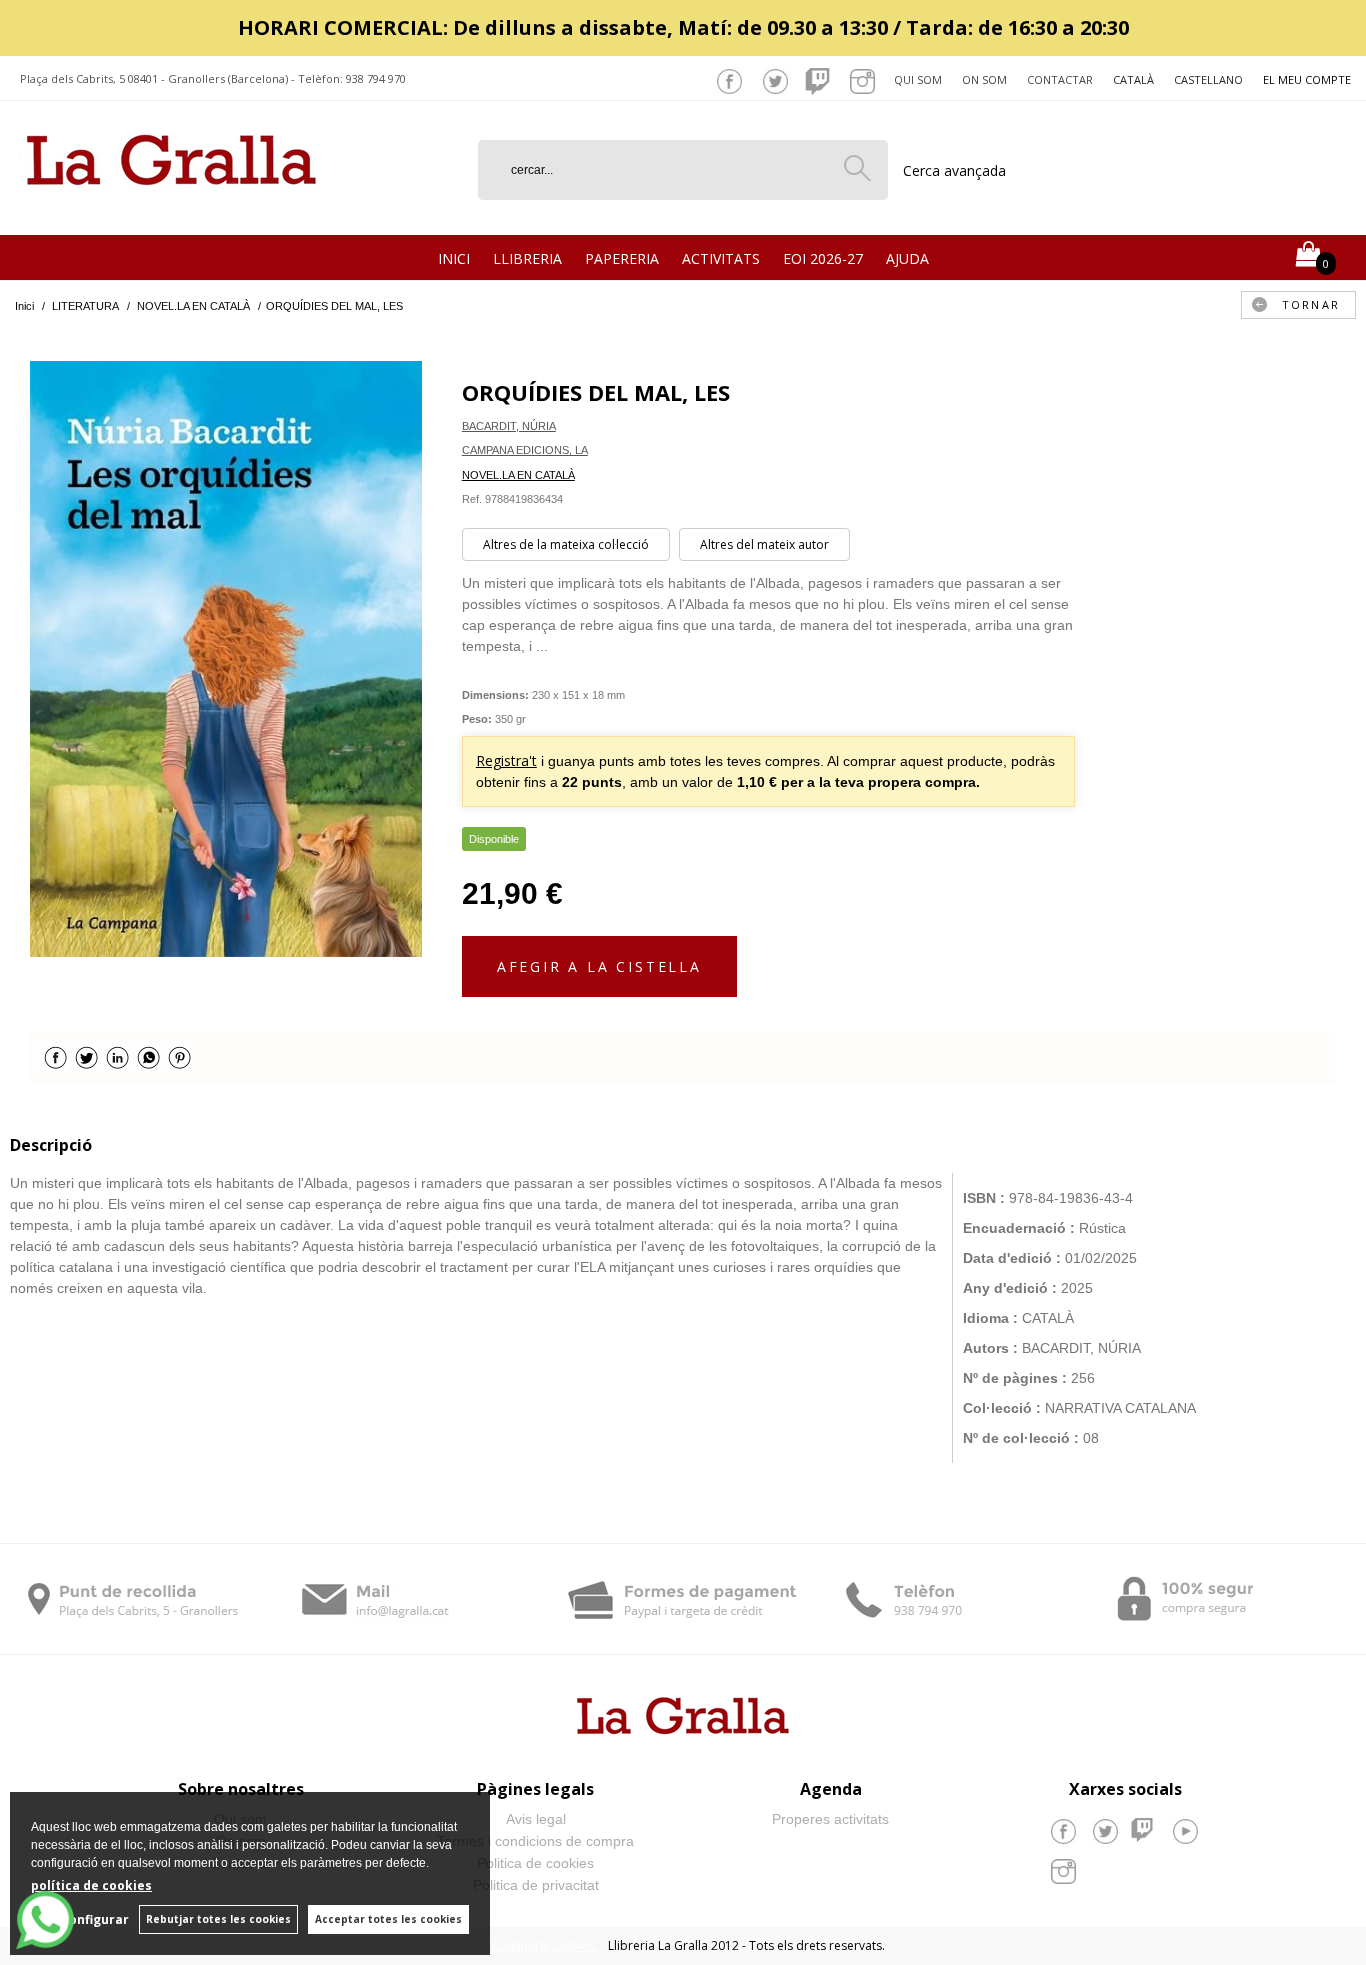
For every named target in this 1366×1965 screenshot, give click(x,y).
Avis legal (536, 1819)
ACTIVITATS (721, 258)
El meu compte (1307, 79)
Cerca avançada (954, 170)
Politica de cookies (535, 1863)
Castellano (1208, 79)
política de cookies (91, 1885)
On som (984, 79)
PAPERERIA (622, 258)
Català (1133, 79)
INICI (454, 258)
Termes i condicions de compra (535, 1841)
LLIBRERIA (527, 258)
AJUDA (907, 258)
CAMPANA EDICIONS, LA (525, 450)
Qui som (918, 79)
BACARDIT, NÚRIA (509, 426)
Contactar (1060, 79)
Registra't (506, 760)
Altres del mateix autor (764, 544)
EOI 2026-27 (823, 258)
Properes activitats (830, 1819)
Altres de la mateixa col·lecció (566, 544)
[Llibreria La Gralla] (171, 210)
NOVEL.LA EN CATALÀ (518, 475)
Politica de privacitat (536, 1885)
